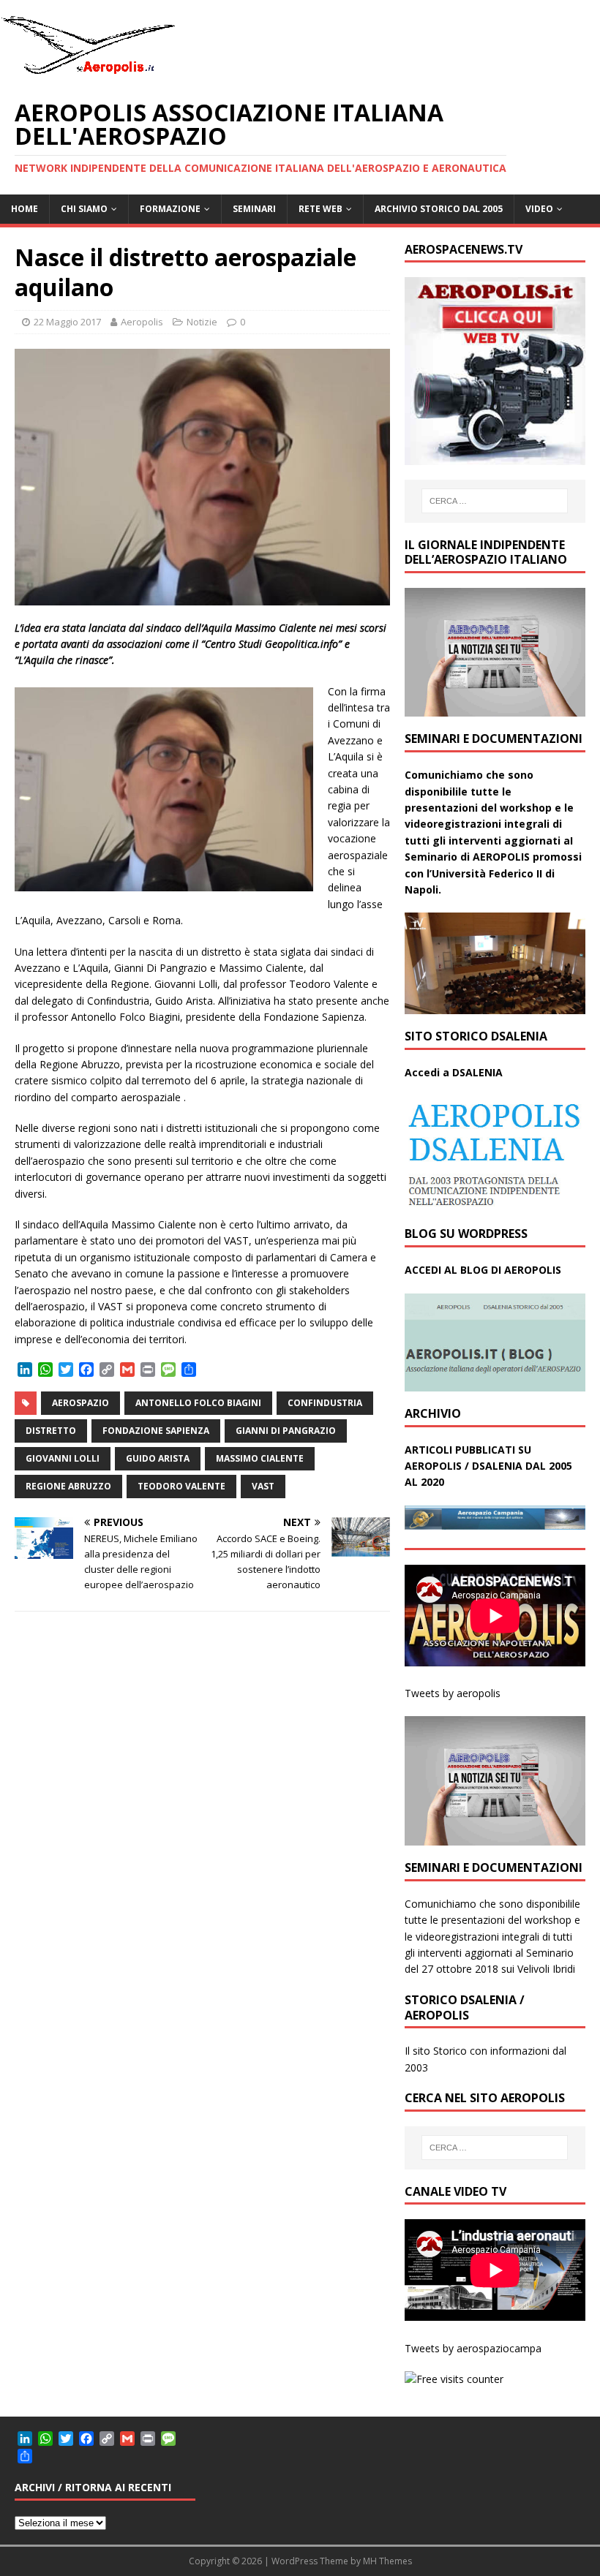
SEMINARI (254, 209)
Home (25, 209)
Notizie (202, 322)
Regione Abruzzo (68, 1486)
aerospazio (80, 1403)
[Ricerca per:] (495, 501)
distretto (51, 1431)
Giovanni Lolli (63, 1458)
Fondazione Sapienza (156, 1431)
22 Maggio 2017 (67, 322)
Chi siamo (84, 209)
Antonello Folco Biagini (198, 1403)
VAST (263, 1486)
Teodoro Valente (181, 1486)
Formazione (170, 209)
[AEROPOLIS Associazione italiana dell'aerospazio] (88, 74)
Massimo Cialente (260, 1458)
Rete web (320, 209)
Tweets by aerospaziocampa (473, 2348)
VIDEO (539, 209)
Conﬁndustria (325, 1403)
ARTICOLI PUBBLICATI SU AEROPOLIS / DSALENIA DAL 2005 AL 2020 (488, 1466)
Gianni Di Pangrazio (286, 1431)
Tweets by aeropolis (453, 1693)
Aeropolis (142, 322)
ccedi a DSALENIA (457, 1072)
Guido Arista (158, 1458)
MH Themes (387, 2561)
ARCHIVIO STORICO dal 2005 (439, 209)
